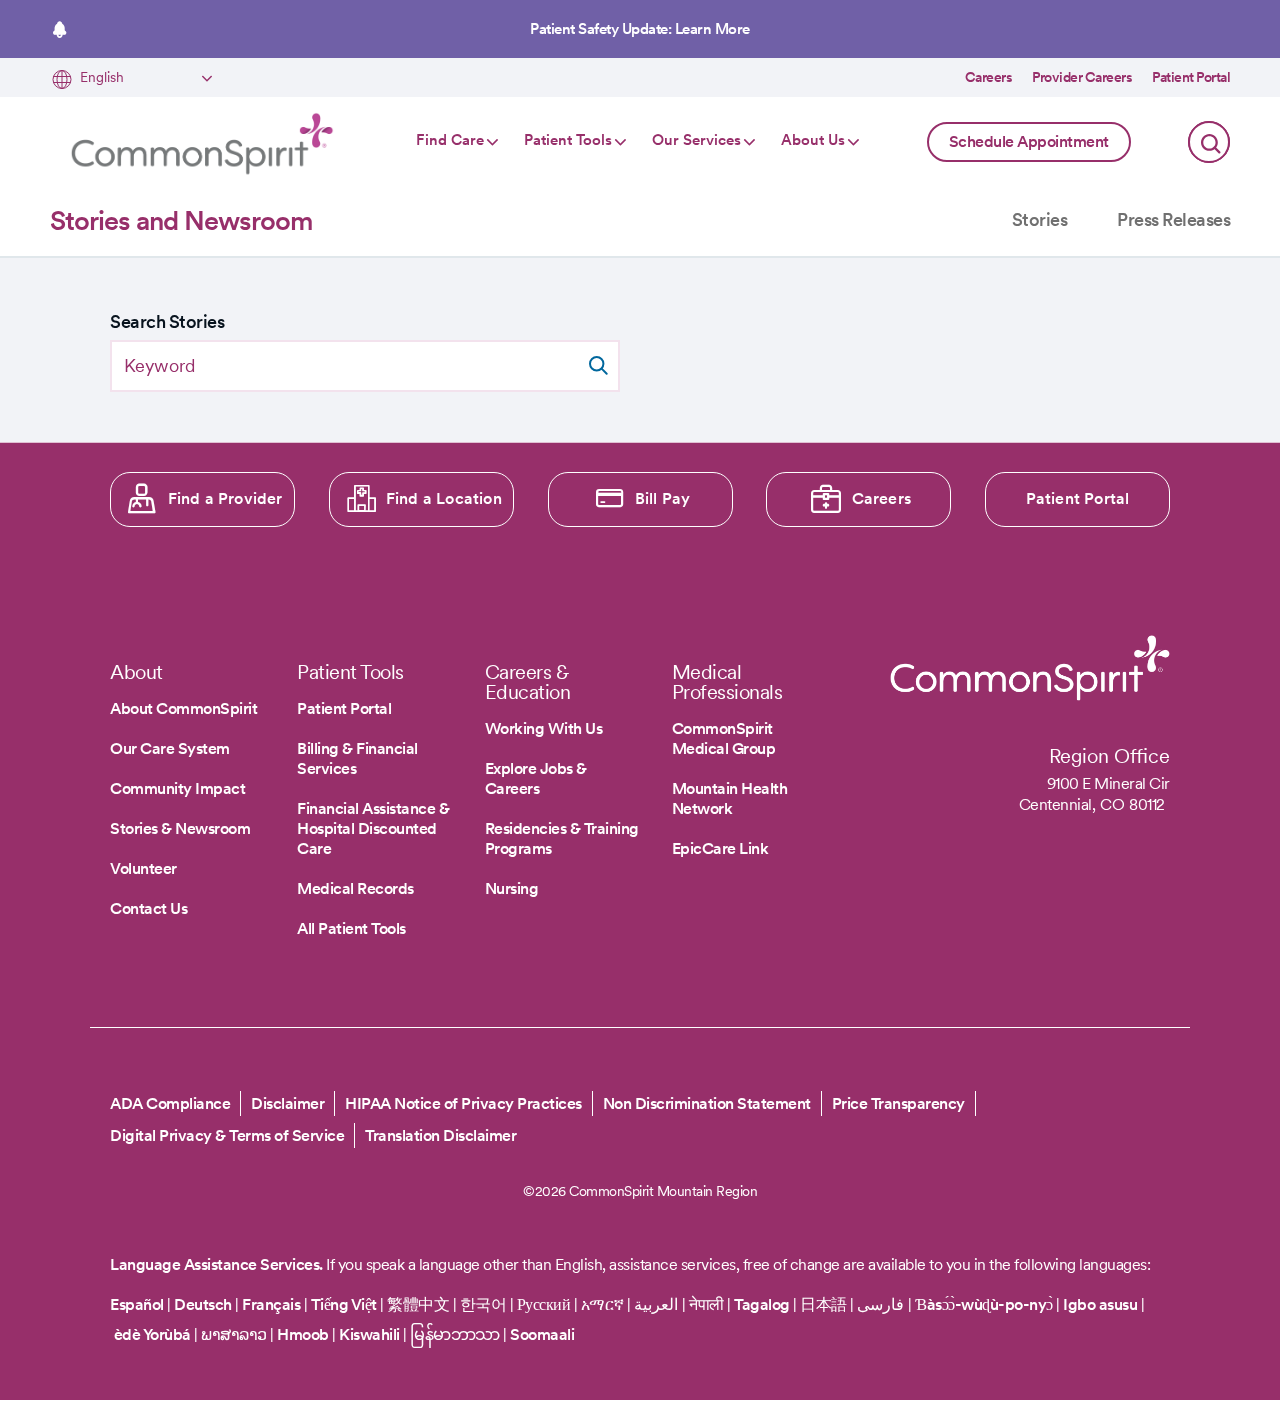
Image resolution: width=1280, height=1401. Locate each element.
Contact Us (148, 908)
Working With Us (544, 728)
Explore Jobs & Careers (536, 778)
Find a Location (444, 498)
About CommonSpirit (183, 708)
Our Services (696, 140)
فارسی (882, 1304)
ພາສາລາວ (234, 1334)
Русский (544, 1304)
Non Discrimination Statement (707, 1103)
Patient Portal (1191, 77)
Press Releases (1173, 219)
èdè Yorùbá (152, 1334)
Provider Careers (1082, 77)
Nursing (512, 888)
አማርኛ (602, 1304)
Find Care (450, 140)
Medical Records (355, 888)
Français (271, 1304)
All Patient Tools (351, 928)
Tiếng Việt (344, 1304)
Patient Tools (568, 140)
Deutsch (203, 1304)
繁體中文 (418, 1304)
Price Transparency (898, 1103)
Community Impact (177, 788)
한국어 (483, 1304)
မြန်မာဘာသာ (455, 1334)
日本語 (825, 1304)
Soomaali (542, 1334)
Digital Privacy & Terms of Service (227, 1135)
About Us (813, 140)
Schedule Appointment (1029, 141)
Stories (1040, 219)
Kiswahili (369, 1334)
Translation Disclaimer (440, 1135)
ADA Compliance (170, 1103)
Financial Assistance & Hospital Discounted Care (373, 828)
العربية (656, 1304)
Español (137, 1304)
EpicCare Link (720, 848)
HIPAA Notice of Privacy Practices (463, 1103)
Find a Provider (225, 498)
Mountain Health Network (730, 798)
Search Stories (167, 321)
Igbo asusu (1100, 1304)
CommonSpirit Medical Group (724, 738)
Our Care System (170, 748)
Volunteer (143, 868)
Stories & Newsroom (180, 828)
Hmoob (303, 1334)
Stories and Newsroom (181, 220)
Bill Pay (663, 498)
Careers (989, 77)
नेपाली (706, 1304)
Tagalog (762, 1304)
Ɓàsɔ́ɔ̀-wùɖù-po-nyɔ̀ (984, 1304)
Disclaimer (287, 1103)
